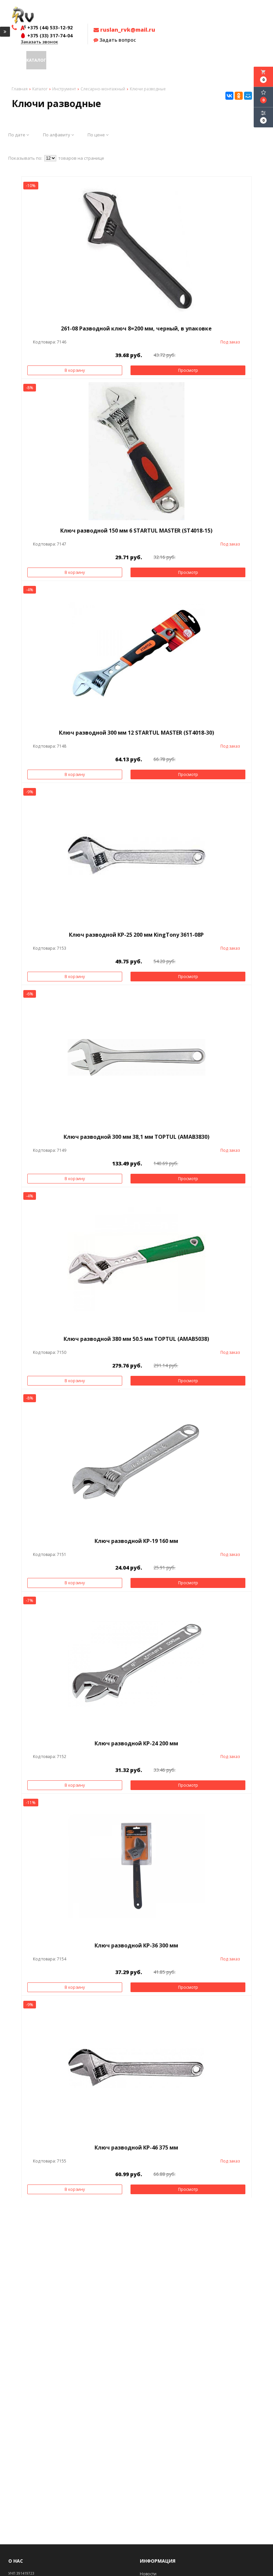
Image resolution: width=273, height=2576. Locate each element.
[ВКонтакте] (229, 96)
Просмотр (188, 370)
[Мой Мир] (248, 96)
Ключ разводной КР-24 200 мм (136, 1743)
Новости (144, 60)
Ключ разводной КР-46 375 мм (136, 2148)
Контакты (166, 60)
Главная (16, 60)
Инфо (69, 60)
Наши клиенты (115, 60)
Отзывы (88, 60)
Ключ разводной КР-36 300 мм (136, 1945)
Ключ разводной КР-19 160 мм (136, 1541)
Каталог (36, 60)
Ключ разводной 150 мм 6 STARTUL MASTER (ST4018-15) (136, 531)
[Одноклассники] (239, 96)
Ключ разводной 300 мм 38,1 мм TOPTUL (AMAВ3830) (136, 1137)
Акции (54, 60)
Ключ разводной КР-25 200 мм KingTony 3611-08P (136, 935)
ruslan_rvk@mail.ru (127, 30)
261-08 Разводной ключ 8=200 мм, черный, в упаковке (136, 328)
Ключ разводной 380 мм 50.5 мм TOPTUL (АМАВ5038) (136, 1339)
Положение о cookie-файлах (213, 60)
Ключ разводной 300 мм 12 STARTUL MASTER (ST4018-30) (136, 733)
